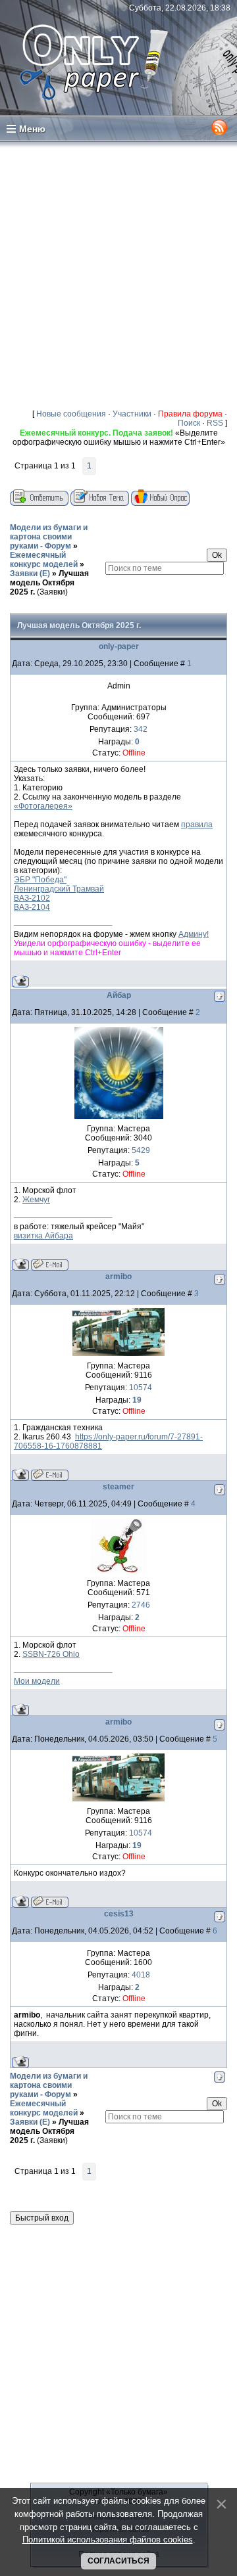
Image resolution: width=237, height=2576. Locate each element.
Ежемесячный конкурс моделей (44, 560)
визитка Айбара (43, 1236)
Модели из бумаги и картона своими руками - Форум (49, 537)
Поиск (189, 423)
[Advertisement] (118, 275)
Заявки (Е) (30, 574)
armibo (118, 1277)
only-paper (119, 646)
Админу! (194, 934)
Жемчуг (36, 1200)
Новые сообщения (71, 414)
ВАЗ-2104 (32, 907)
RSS (215, 423)
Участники (132, 414)
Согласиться (118, 2561)
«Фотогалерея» (43, 806)
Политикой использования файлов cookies (108, 2540)
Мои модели (37, 1681)
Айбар (119, 995)
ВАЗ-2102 (32, 898)
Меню (32, 129)
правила (197, 825)
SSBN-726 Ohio (51, 1654)
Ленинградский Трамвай (59, 889)
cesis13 (119, 1914)
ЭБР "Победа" (40, 880)
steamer (118, 1487)
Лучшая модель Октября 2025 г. (49, 583)
